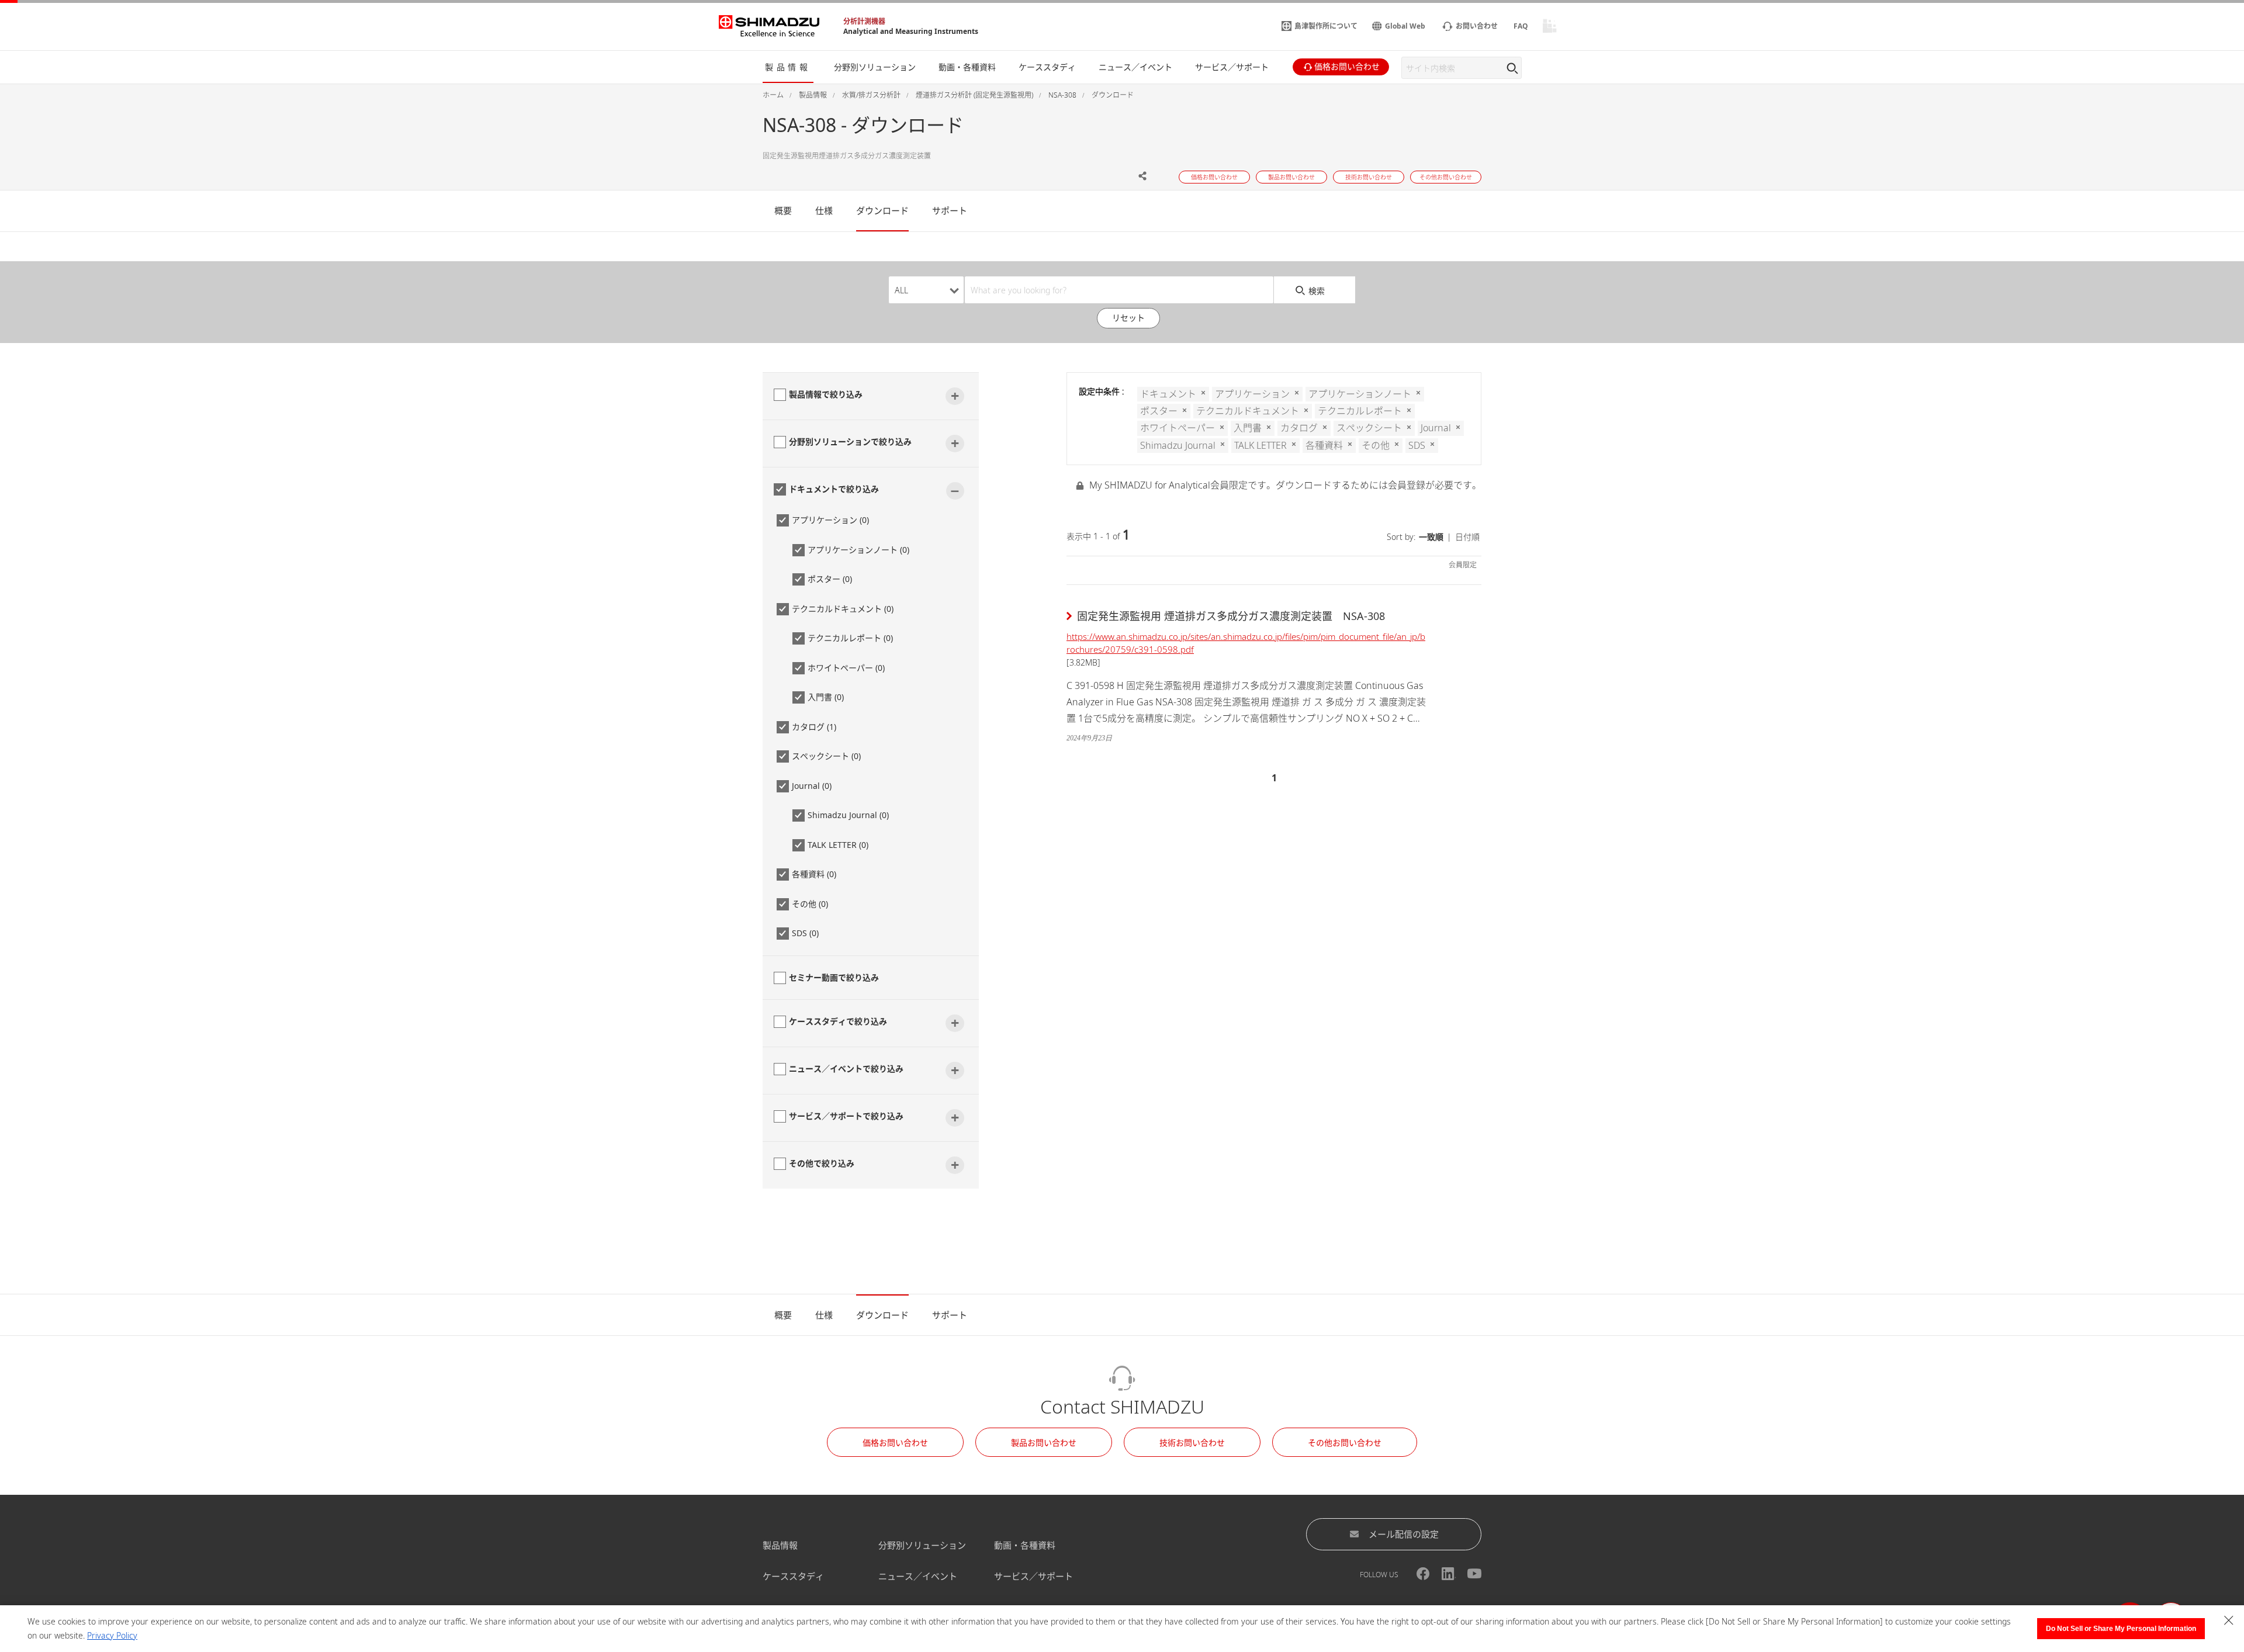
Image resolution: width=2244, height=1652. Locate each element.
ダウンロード (882, 210)
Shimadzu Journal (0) (848, 815)
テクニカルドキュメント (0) (843, 609)
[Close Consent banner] (2229, 1620)
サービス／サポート (1033, 1576)
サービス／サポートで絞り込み (846, 1116)
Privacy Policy (112, 1635)
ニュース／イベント (918, 1576)
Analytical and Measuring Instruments (911, 31)
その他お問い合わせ (1345, 1443)
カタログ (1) (814, 727)
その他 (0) (810, 904)
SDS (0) (805, 933)
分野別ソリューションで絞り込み (850, 441)
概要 (783, 210)
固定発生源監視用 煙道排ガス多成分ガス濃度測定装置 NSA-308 (1231, 616)
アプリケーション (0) (830, 520)
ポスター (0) (830, 579)
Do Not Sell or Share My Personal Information (2121, 1629)
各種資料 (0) (814, 874)
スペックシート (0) (826, 756)
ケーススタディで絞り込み (838, 1021)
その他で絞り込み (822, 1163)
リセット (1128, 318)
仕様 (824, 210)
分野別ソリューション (922, 1545)
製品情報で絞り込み (826, 394)
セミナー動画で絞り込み (834, 977)
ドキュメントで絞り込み (834, 489)
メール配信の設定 (1404, 1534)
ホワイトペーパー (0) (846, 668)
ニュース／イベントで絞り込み (846, 1069)
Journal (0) (812, 786)
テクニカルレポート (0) (850, 638)
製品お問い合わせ (1044, 1443)
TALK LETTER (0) (838, 845)
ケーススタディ (793, 1576)
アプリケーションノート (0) (858, 550)
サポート (950, 210)
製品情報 (780, 1545)
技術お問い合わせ (1192, 1443)
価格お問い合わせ (895, 1443)
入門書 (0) (826, 697)
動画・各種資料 (1025, 1545)
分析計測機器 (864, 21)
